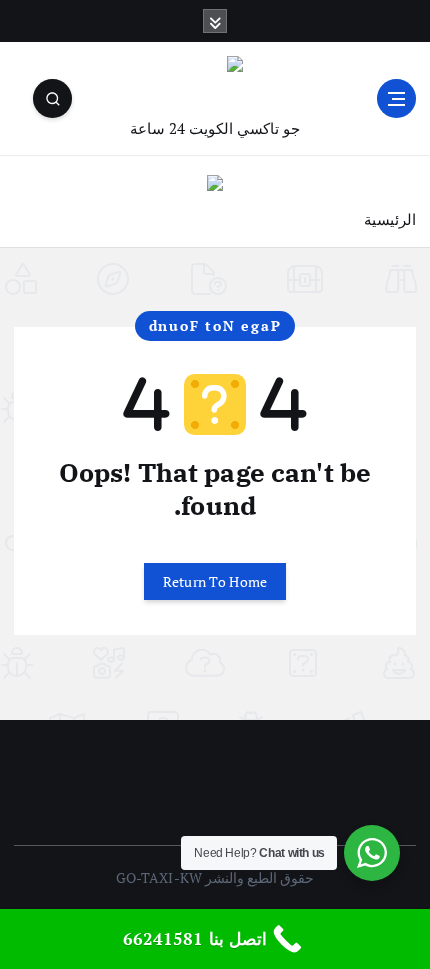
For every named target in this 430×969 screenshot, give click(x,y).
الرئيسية (390, 219)
